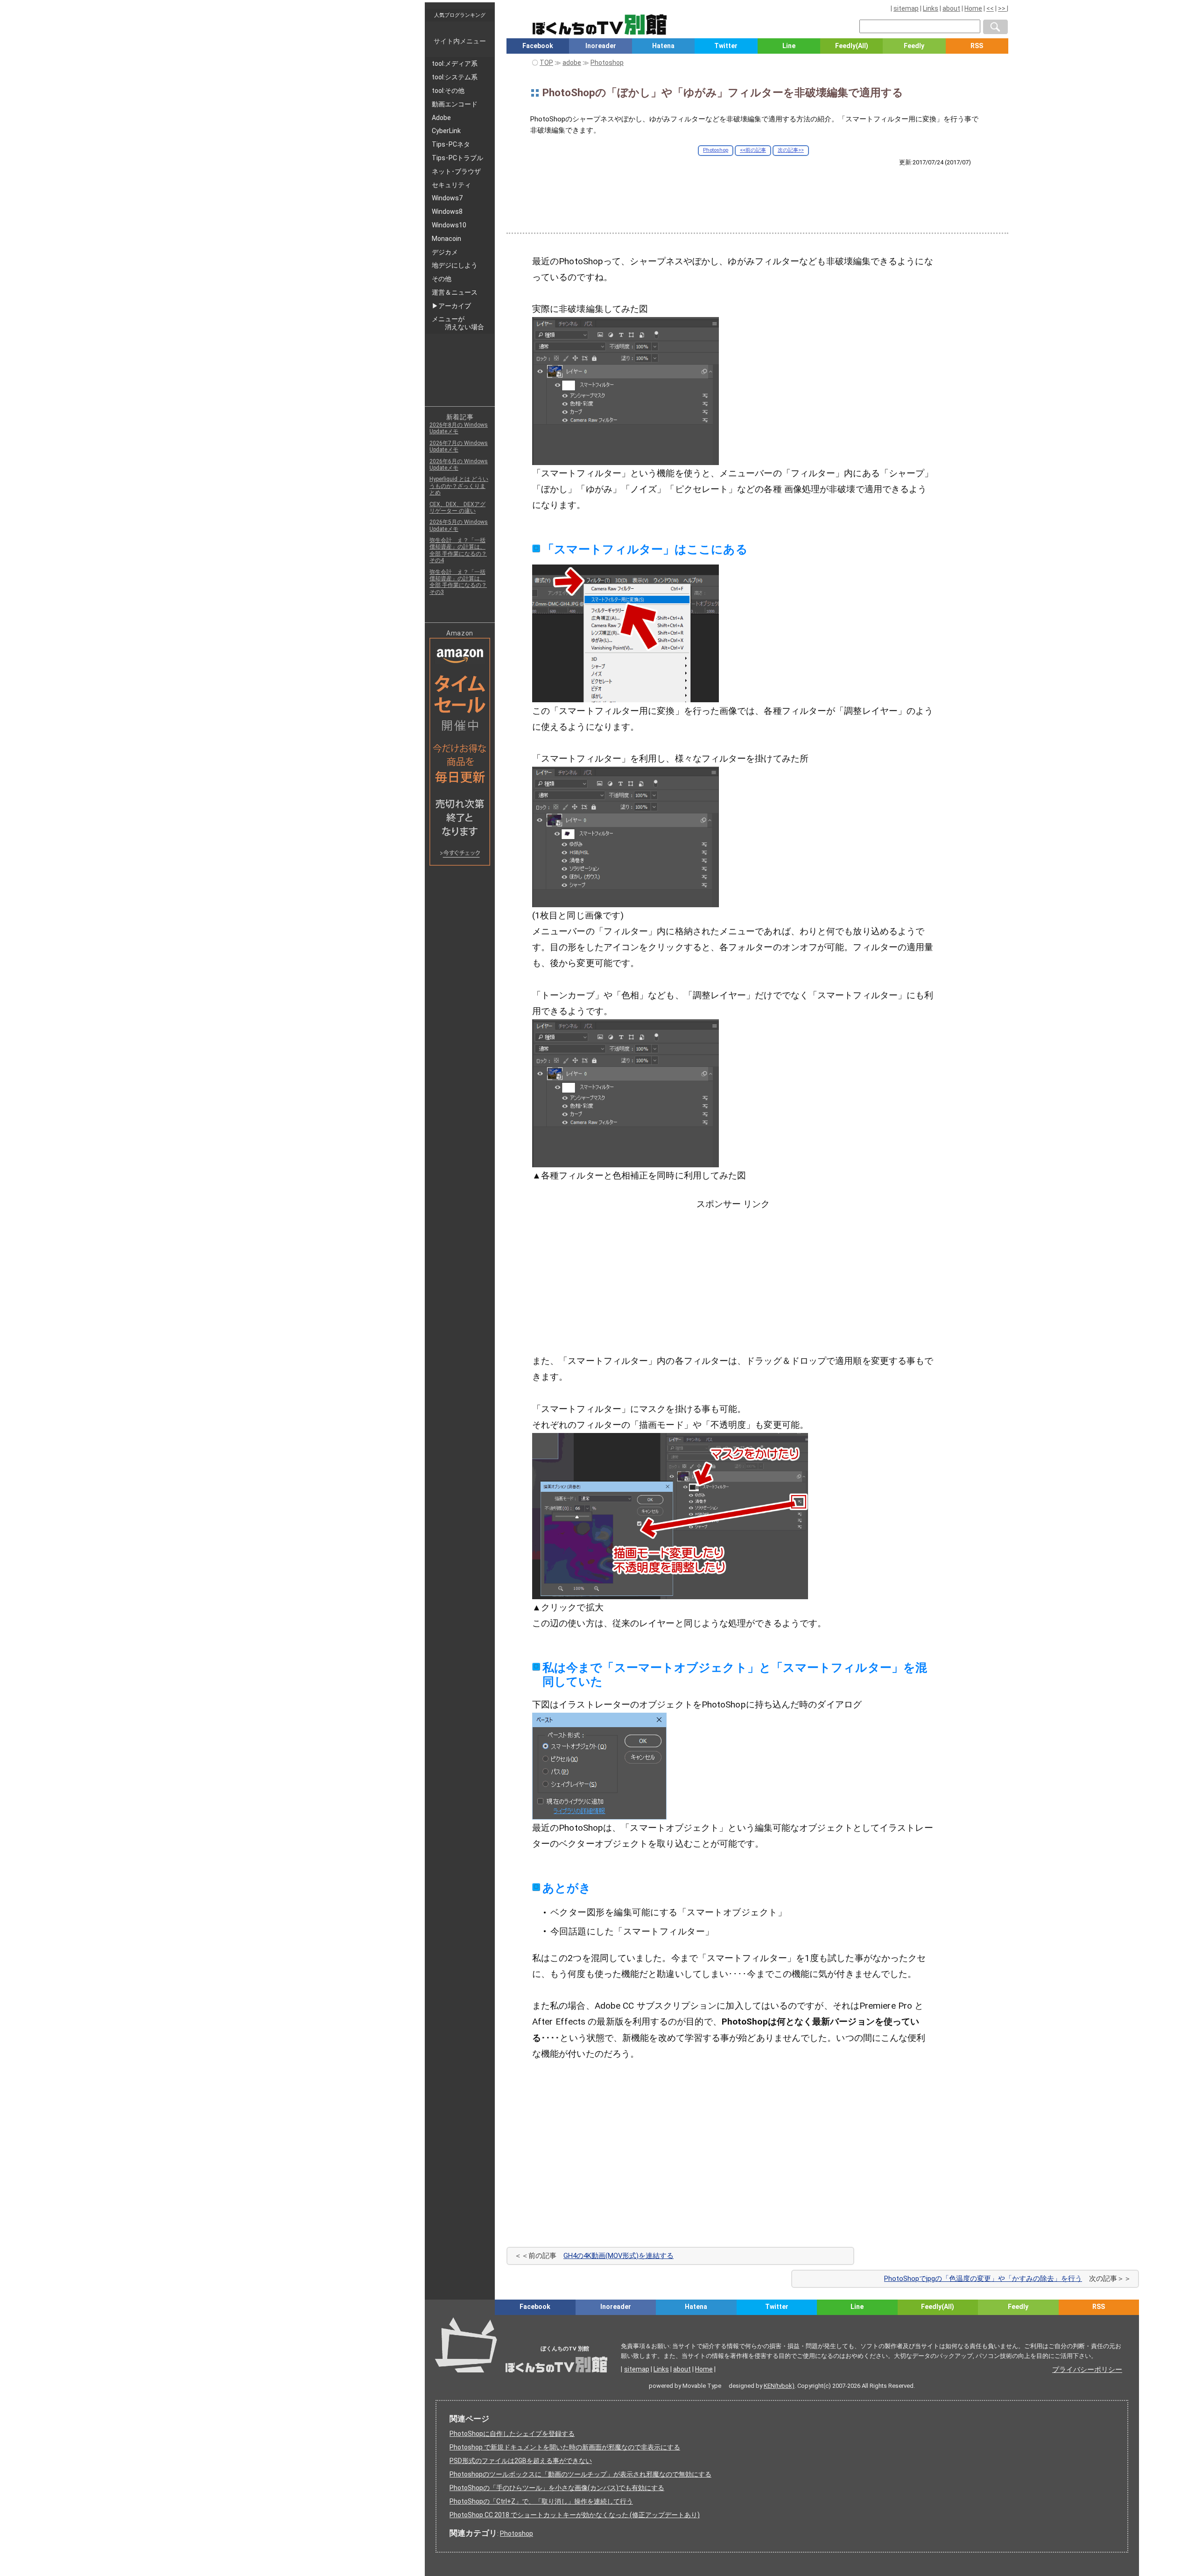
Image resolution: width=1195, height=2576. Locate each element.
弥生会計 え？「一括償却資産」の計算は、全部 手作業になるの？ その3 (458, 582)
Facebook (538, 46)
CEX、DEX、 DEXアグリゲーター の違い (457, 508)
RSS (977, 46)
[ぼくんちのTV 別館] (645, 2323)
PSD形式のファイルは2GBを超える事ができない (521, 2461)
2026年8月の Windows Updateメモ (459, 428)
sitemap (906, 8)
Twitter (726, 46)
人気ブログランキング (460, 15)
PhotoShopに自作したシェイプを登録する (512, 2434)
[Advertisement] (757, 192)
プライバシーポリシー (1087, 2370)
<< (990, 8)
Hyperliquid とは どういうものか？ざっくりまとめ (459, 486)
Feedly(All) (852, 46)
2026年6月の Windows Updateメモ (459, 465)
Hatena (663, 46)
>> (1002, 8)
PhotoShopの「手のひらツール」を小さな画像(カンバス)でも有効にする (557, 2488)
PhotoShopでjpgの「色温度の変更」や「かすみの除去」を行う (983, 2279)
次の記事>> (791, 150)
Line (789, 46)
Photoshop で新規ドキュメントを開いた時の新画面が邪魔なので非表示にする (565, 2447)
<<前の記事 (753, 150)
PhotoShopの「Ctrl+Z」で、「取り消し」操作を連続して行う (541, 2501)
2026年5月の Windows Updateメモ (459, 525)
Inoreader (601, 46)
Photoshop (716, 150)
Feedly (914, 46)
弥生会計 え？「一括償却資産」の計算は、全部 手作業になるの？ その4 (458, 550)
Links (931, 8)
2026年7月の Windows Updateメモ (459, 446)
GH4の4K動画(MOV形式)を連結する (619, 2256)
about (951, 8)
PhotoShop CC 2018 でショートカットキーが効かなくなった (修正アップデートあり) (575, 2515)
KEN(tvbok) (779, 2386)
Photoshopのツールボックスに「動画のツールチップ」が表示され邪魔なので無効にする (580, 2474)
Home (973, 8)
